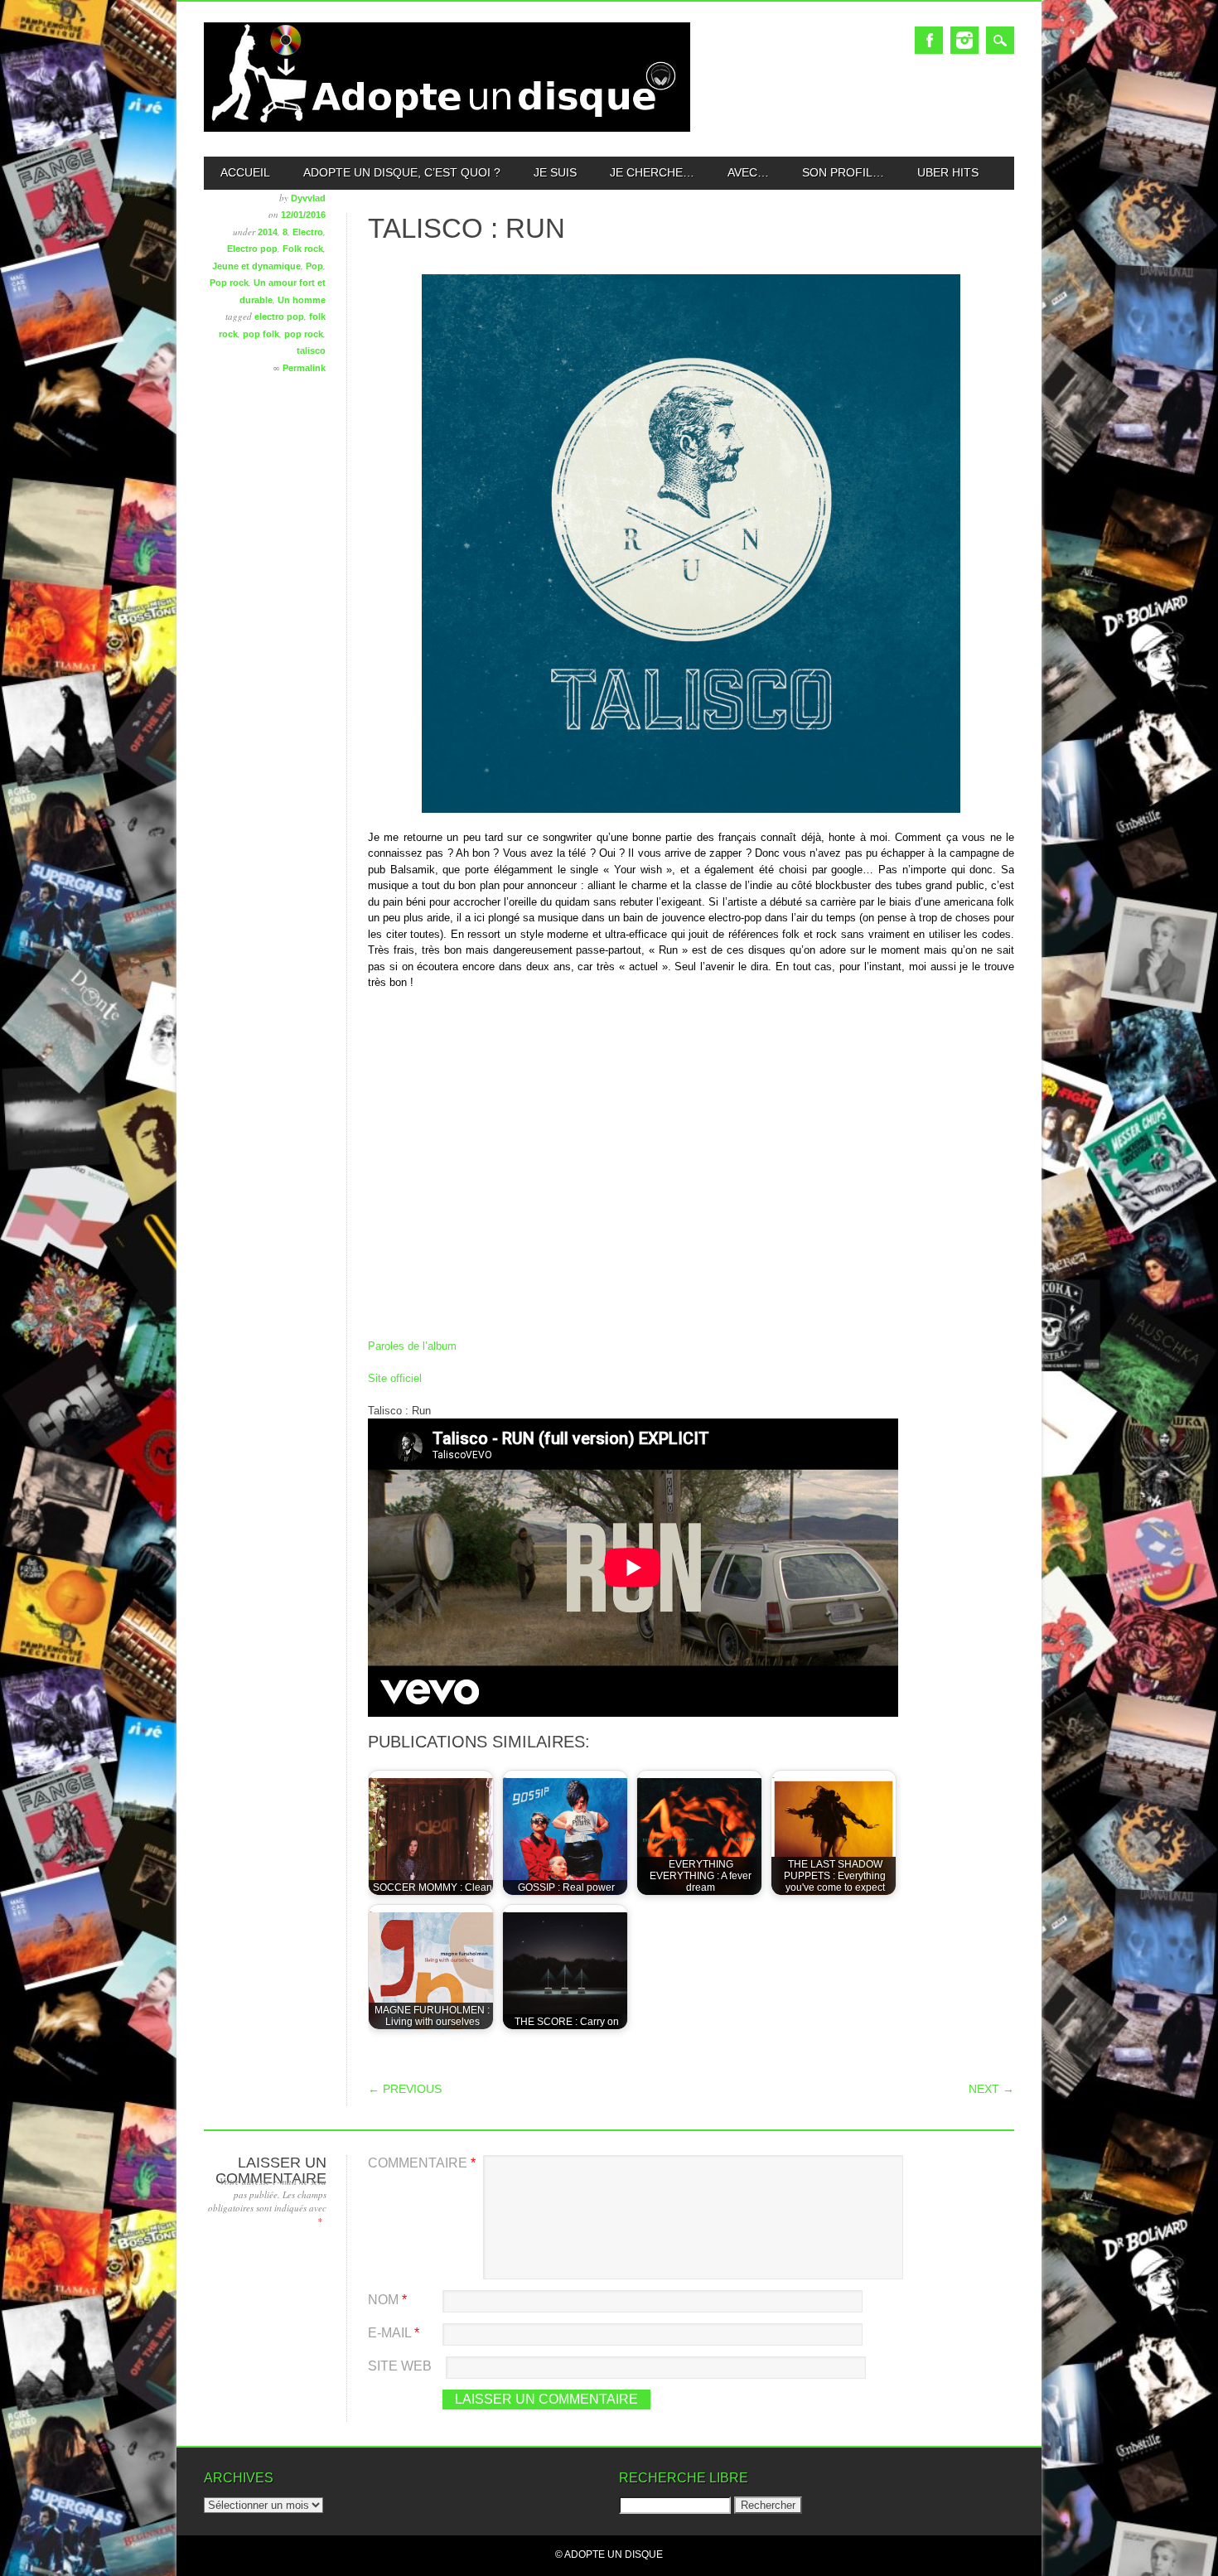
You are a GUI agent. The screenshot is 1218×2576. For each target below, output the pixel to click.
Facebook (929, 40)
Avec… (748, 172)
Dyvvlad (308, 198)
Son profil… (843, 172)
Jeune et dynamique (256, 266)
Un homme (302, 300)
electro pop (279, 317)
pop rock (304, 334)
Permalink (304, 368)
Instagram (964, 40)
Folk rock (303, 249)
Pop (314, 266)
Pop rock (229, 283)
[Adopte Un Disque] (447, 128)
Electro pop (252, 249)
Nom (387, 2300)
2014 (268, 232)
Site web (400, 2366)
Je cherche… (652, 172)
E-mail (394, 2333)
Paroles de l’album (412, 1346)
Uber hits (948, 172)
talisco (311, 350)
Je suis (555, 172)
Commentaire (422, 2163)
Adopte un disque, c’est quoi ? (402, 172)
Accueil (245, 172)
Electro (308, 232)
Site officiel (395, 1378)
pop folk (261, 334)
